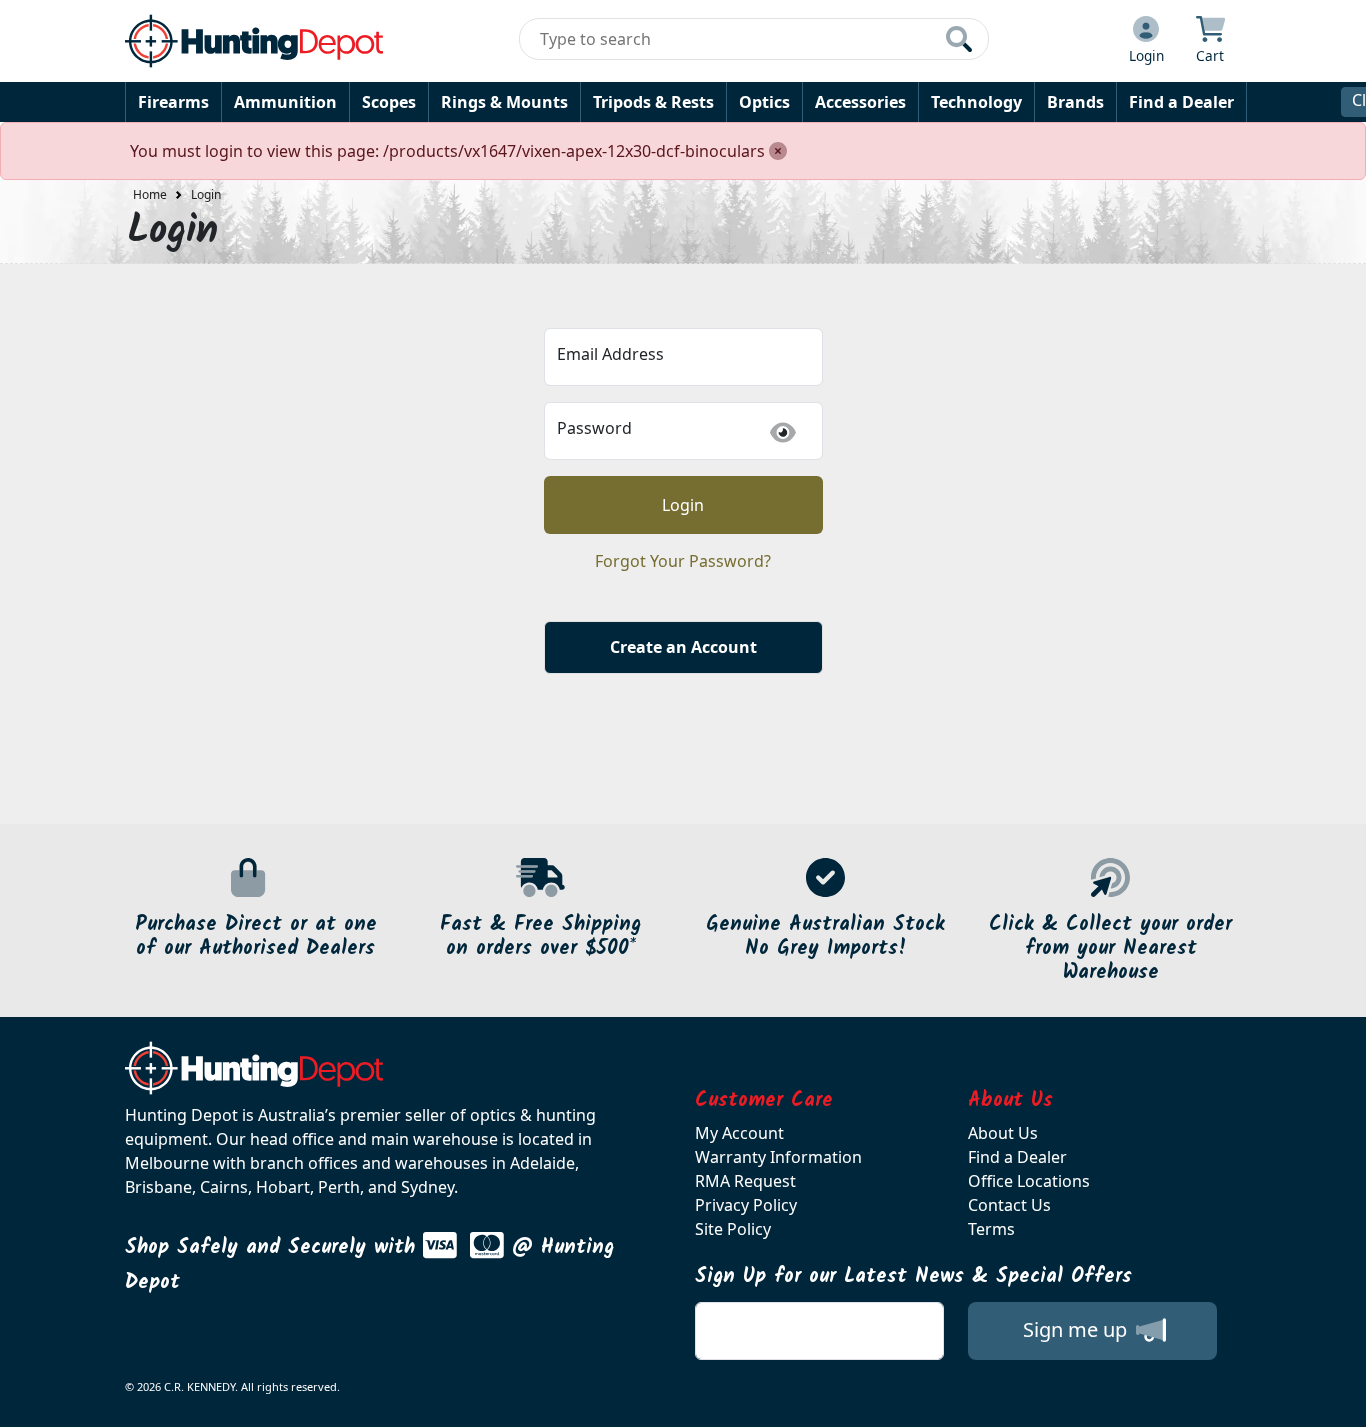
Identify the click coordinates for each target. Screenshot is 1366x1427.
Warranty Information (778, 1157)
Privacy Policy (746, 1205)
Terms (991, 1229)
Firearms (173, 102)
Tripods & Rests (653, 102)
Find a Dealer (1181, 102)
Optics (764, 102)
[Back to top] (1338, 1399)
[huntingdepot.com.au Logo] (254, 41)
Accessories (860, 102)
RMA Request (745, 1181)
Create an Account (683, 647)
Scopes (389, 102)
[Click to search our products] (959, 39)
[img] (783, 432)
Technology (976, 102)
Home (150, 194)
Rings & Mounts (504, 102)
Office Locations (1029, 1181)
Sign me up (1077, 1329)
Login (206, 194)
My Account (739, 1133)
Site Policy (733, 1229)
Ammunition (285, 102)
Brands (1075, 102)
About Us (1003, 1133)
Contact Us (1009, 1205)
